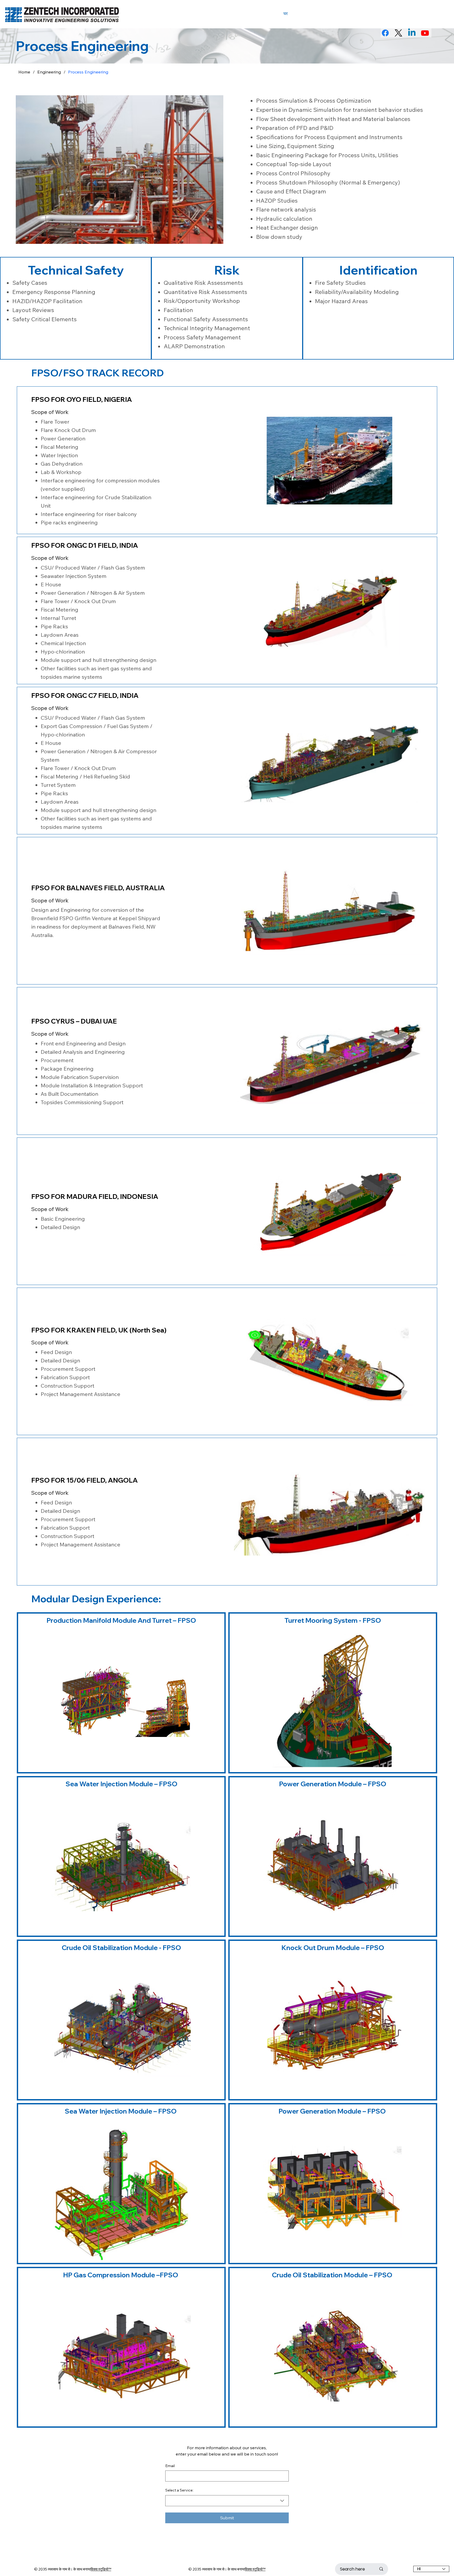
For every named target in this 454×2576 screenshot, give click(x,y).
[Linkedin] (412, 33)
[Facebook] (385, 33)
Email (170, 2466)
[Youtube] (425, 33)
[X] (398, 33)
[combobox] (227, 2501)
